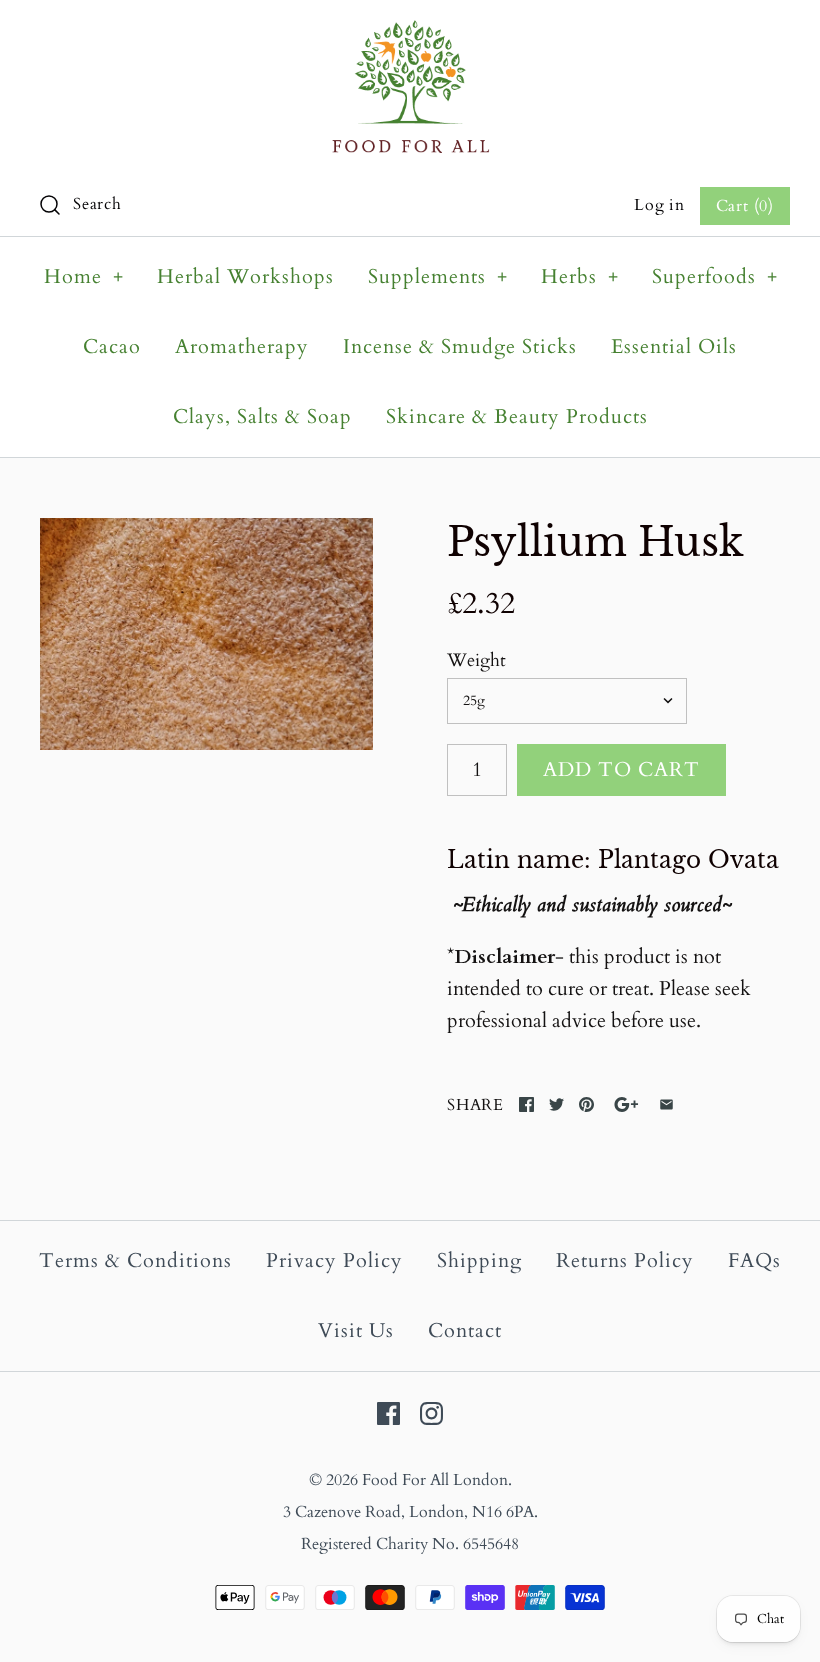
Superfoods (715, 276)
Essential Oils (674, 346)
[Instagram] (431, 1413)
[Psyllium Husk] (206, 634)
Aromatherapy (242, 346)
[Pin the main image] (586, 1104)
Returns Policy (625, 1260)
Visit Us (356, 1330)
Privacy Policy (334, 1260)
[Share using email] (666, 1104)
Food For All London (435, 1480)
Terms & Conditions (135, 1260)
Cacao (112, 346)
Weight (476, 660)
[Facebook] (388, 1413)
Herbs (580, 276)
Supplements (438, 276)
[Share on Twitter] (556, 1104)
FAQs (754, 1260)
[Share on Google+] (626, 1104)
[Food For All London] (410, 35)
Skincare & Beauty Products (517, 416)
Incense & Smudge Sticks (460, 346)
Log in (659, 205)
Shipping (479, 1260)
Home (84, 276)
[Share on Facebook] (526, 1104)
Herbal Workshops (245, 276)
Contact (465, 1330)
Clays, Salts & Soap (262, 416)
